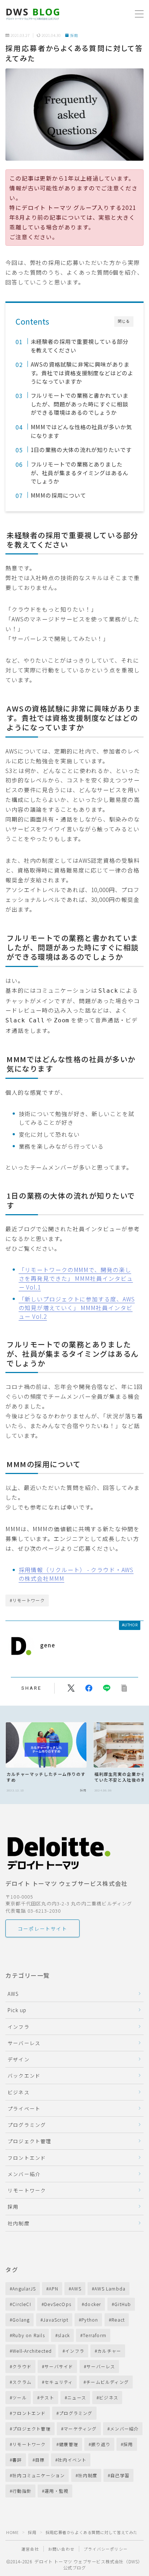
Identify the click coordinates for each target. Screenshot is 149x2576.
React (118, 2320)
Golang (21, 2320)
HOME (12, 2532)
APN (54, 2288)
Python (90, 2320)
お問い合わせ (61, 2549)
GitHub (123, 2304)
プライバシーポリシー (106, 2549)
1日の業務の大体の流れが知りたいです (81, 449)
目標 (40, 2460)
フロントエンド (27, 2158)
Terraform (95, 2335)
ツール (20, 2397)
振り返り (101, 2444)
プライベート (24, 2108)
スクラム (22, 2382)
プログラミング (27, 2125)
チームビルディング (107, 2382)
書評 (17, 2460)
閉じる (124, 321)
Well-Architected (32, 2351)
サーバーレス (24, 2043)
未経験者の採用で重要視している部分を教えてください (79, 346)
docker (93, 2304)
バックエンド (24, 2075)
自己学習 (120, 2475)
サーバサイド (59, 2366)
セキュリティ (59, 2382)
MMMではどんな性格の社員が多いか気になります (81, 431)
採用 (74, 36)
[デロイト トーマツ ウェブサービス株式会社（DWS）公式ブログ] (33, 14)
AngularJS (24, 2288)
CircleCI (22, 2304)
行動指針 (22, 2491)
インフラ (19, 2027)
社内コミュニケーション (39, 2475)
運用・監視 (56, 2491)
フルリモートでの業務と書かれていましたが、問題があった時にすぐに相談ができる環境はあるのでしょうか (79, 404)
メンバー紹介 (24, 2174)
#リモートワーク (27, 1600)
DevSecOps (58, 2304)
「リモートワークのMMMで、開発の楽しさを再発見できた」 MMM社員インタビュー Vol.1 (76, 1278)
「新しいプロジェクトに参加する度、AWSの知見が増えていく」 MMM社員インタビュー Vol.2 (77, 1308)
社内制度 (19, 2223)
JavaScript (56, 2320)
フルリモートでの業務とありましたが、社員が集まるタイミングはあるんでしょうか (79, 472)
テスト (47, 2397)
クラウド (22, 2366)
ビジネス (19, 2092)
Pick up (17, 2010)
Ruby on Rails (29, 2335)
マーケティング (80, 2429)
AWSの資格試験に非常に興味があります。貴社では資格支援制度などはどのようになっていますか (82, 373)
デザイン (19, 2059)
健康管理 (69, 2444)
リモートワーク (27, 2190)
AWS (13, 1994)
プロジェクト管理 (30, 2141)
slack (64, 2335)
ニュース (77, 2397)
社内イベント (72, 2460)
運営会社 (30, 2549)
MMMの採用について (58, 495)
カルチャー (109, 2351)
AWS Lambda (110, 2288)
